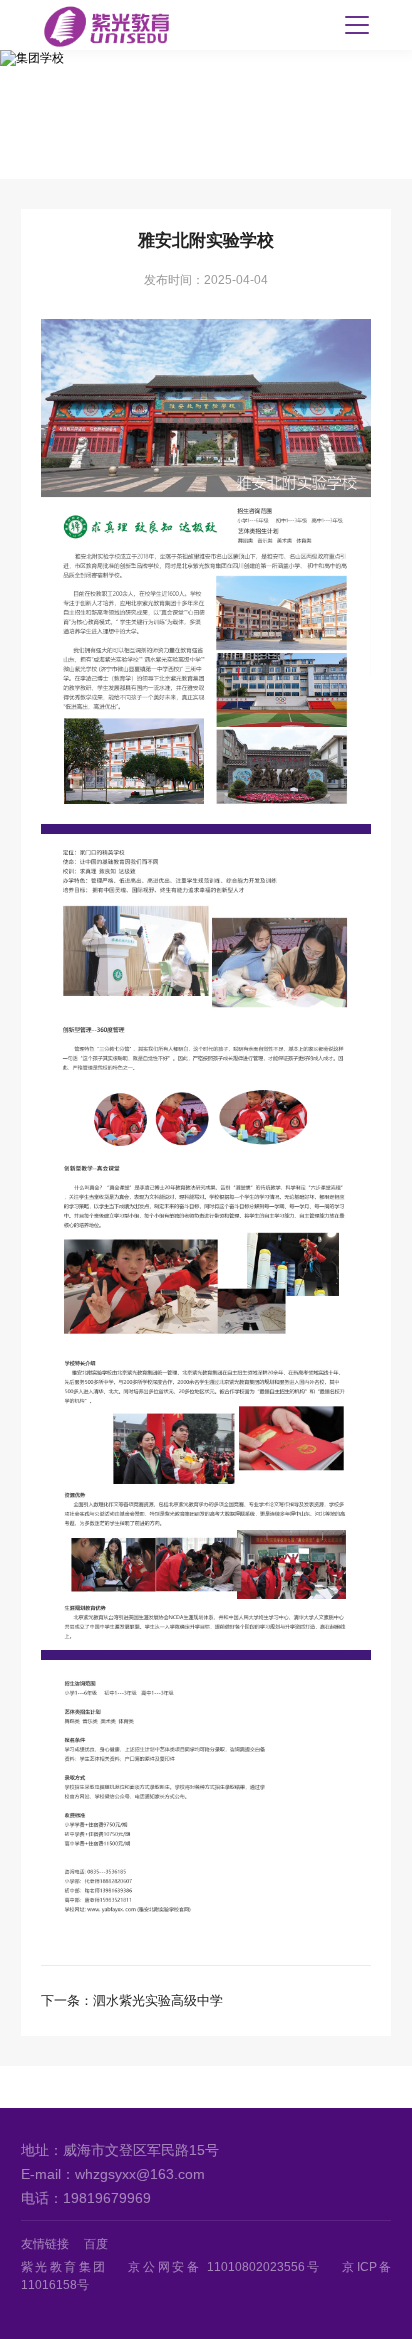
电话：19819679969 (86, 2198)
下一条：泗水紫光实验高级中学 (132, 2000)
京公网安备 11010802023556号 (224, 2267)
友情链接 (45, 2244)
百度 (96, 2244)
